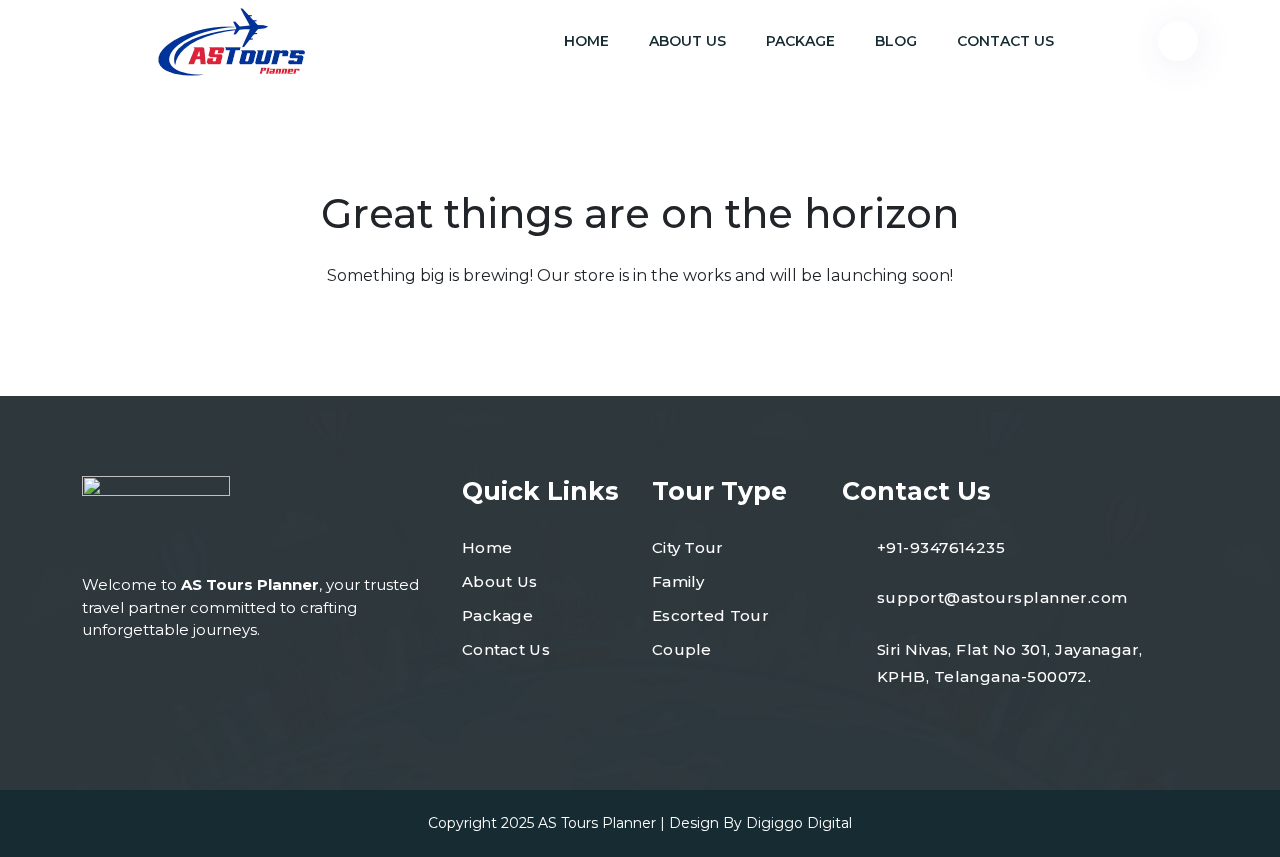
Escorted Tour (710, 615)
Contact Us (1005, 41)
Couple (682, 649)
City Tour (688, 547)
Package (800, 41)
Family (678, 581)
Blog (896, 41)
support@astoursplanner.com (1002, 597)
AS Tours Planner (597, 823)
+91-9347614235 (941, 547)
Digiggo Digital (799, 823)
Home (586, 41)
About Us (687, 41)
